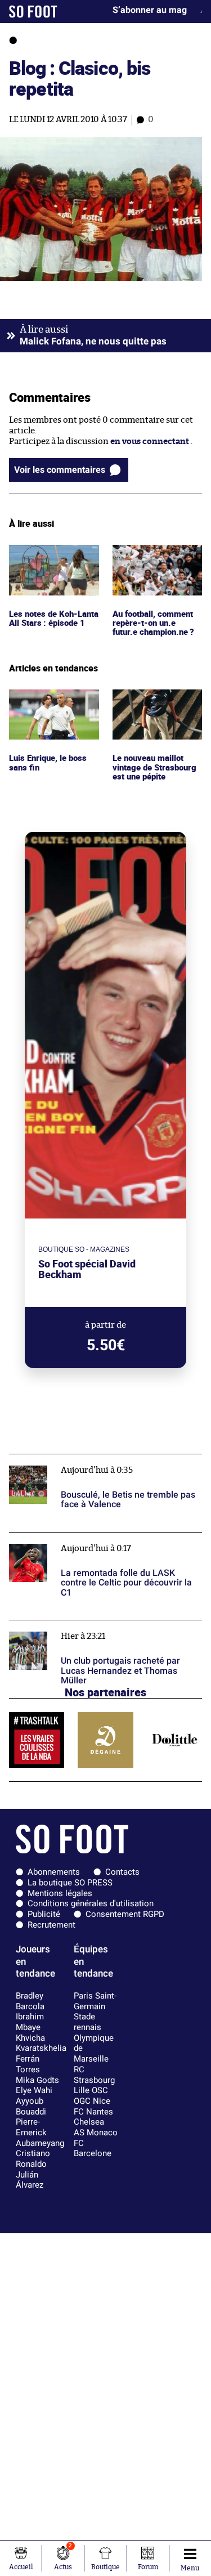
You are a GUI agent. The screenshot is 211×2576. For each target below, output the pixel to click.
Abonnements (54, 1872)
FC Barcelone (93, 2149)
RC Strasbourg (94, 2075)
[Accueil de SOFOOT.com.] (33, 12)
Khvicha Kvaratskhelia (41, 2043)
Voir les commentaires (60, 470)
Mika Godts (37, 2080)
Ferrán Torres (28, 2064)
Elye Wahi (34, 2090)
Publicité (44, 1914)
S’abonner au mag (150, 10)
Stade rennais (87, 2022)
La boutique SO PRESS (70, 1883)
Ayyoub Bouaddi (31, 2106)
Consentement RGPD (125, 1914)
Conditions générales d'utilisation (91, 1903)
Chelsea (89, 2122)
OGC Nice (92, 2101)
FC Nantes (93, 2112)
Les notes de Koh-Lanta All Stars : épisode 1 (44, 560)
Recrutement (51, 1925)
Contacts (122, 1872)
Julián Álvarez (30, 2180)
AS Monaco (96, 2133)
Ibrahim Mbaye (30, 2022)
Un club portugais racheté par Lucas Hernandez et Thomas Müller (103, 1630)
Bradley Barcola (30, 2001)
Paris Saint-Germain (95, 2001)
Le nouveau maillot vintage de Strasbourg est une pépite (156, 705)
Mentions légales (60, 1893)
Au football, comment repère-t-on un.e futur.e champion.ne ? (156, 560)
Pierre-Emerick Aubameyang (40, 2132)
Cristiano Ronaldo (33, 2159)
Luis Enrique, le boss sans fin (49, 700)
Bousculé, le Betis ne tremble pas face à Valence (102, 1459)
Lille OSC (91, 2090)
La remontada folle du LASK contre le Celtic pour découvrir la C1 (105, 1543)
